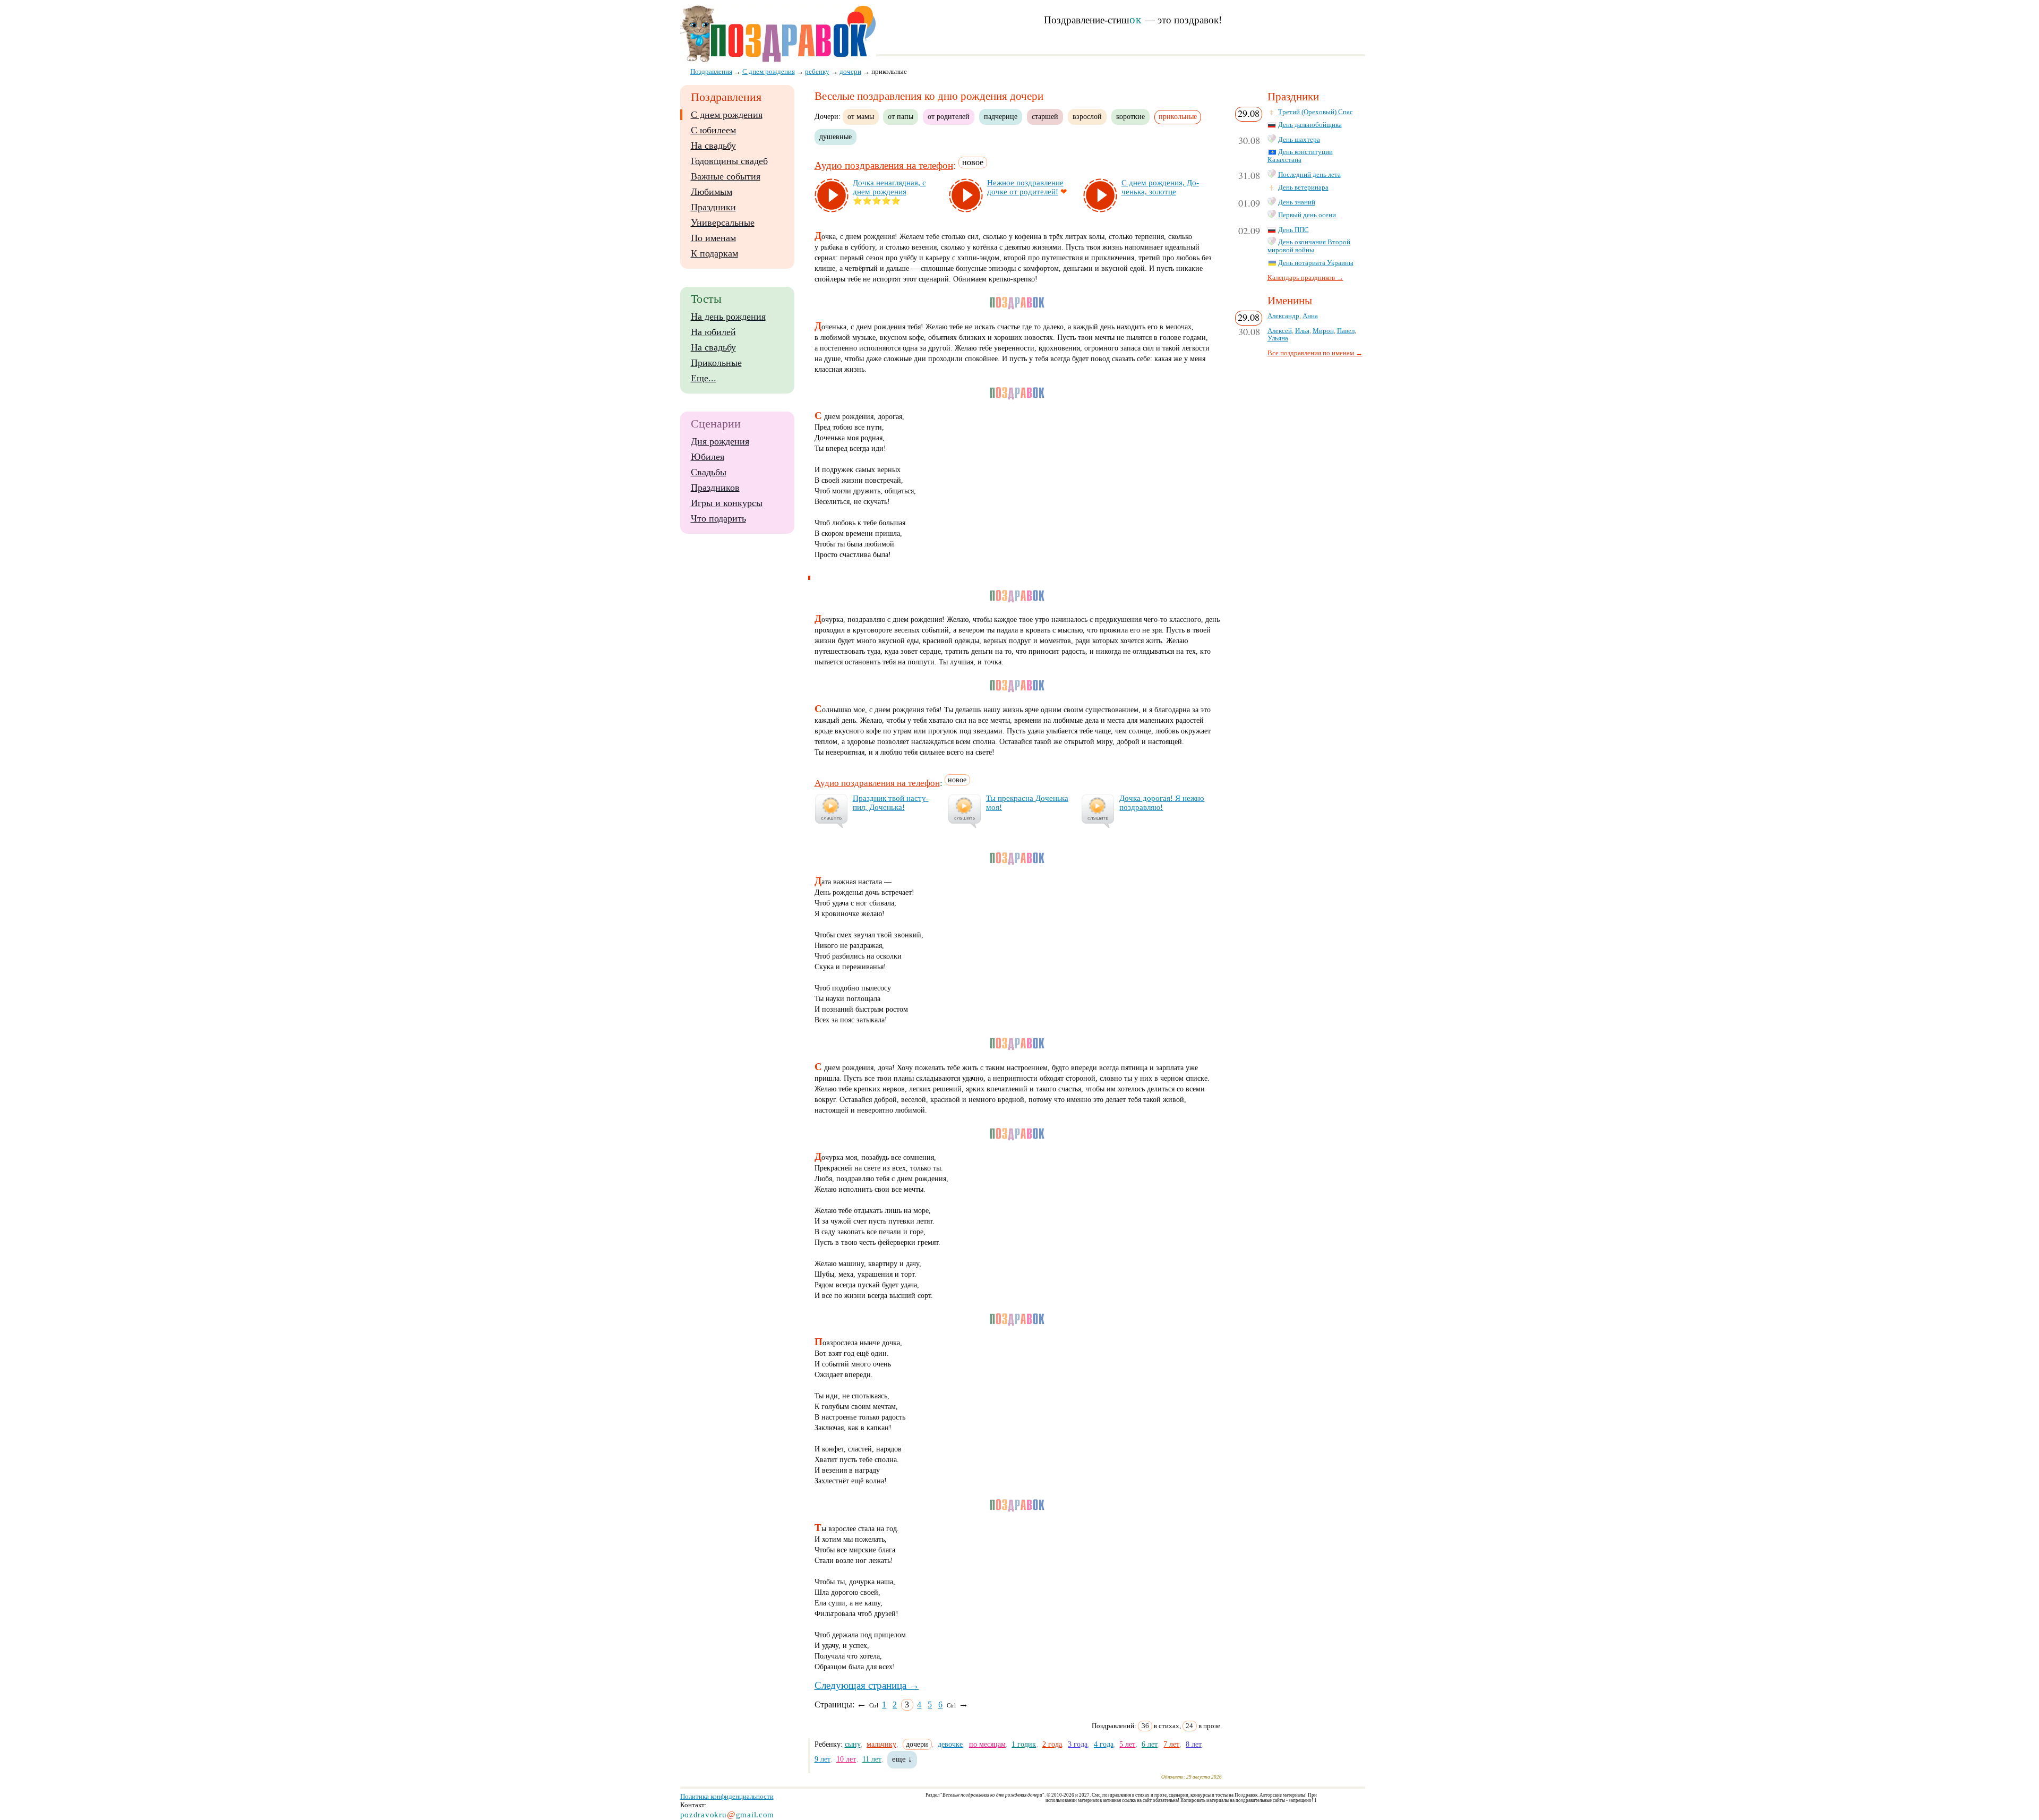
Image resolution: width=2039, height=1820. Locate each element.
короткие (1130, 116)
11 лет (872, 1759)
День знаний (1297, 202)
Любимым (712, 192)
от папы (901, 116)
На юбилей (713, 332)
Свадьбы (709, 472)
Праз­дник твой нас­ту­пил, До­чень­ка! (891, 803)
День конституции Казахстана (1300, 156)
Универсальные (723, 223)
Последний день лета (1309, 175)
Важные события (726, 176)
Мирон (1323, 331)
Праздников (715, 488)
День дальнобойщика (1310, 125)
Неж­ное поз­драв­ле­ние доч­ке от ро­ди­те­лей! (1025, 187)
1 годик (1024, 1744)
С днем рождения (727, 115)
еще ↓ (902, 1759)
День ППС (1293, 230)
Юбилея (708, 457)
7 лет (1171, 1744)
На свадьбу (713, 146)
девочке (950, 1744)
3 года (1078, 1744)
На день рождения (728, 317)
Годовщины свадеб (729, 161)
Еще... (704, 378)
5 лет (1127, 1744)
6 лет (1150, 1744)
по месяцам (987, 1744)
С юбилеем (713, 130)
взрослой (1087, 116)
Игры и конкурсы (727, 503)
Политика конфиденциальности (727, 1796)
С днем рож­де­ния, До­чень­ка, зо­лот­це (1160, 187)
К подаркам (714, 253)
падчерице (1001, 116)
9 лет (823, 1759)
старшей (1045, 116)
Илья (1302, 331)
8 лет (1194, 1744)
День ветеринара (1303, 187)
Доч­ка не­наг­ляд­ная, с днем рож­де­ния (889, 187)
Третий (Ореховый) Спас (1316, 112)
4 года (1104, 1744)
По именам (713, 238)
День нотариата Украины (1316, 263)
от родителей (949, 116)
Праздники (713, 207)
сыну (853, 1744)
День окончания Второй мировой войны (1309, 246)
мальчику (881, 1744)
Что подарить (718, 518)
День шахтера (1299, 140)
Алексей (1280, 331)
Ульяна (1278, 338)
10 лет (846, 1759)
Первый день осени (1307, 215)
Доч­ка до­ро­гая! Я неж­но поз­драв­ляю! (1162, 803)
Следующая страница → (867, 1685)
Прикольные (716, 363)
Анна (1310, 316)
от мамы (861, 116)
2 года (1052, 1744)
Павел (1346, 331)
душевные (836, 136)
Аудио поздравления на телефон (884, 165)
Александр (1283, 316)
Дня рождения (720, 441)
